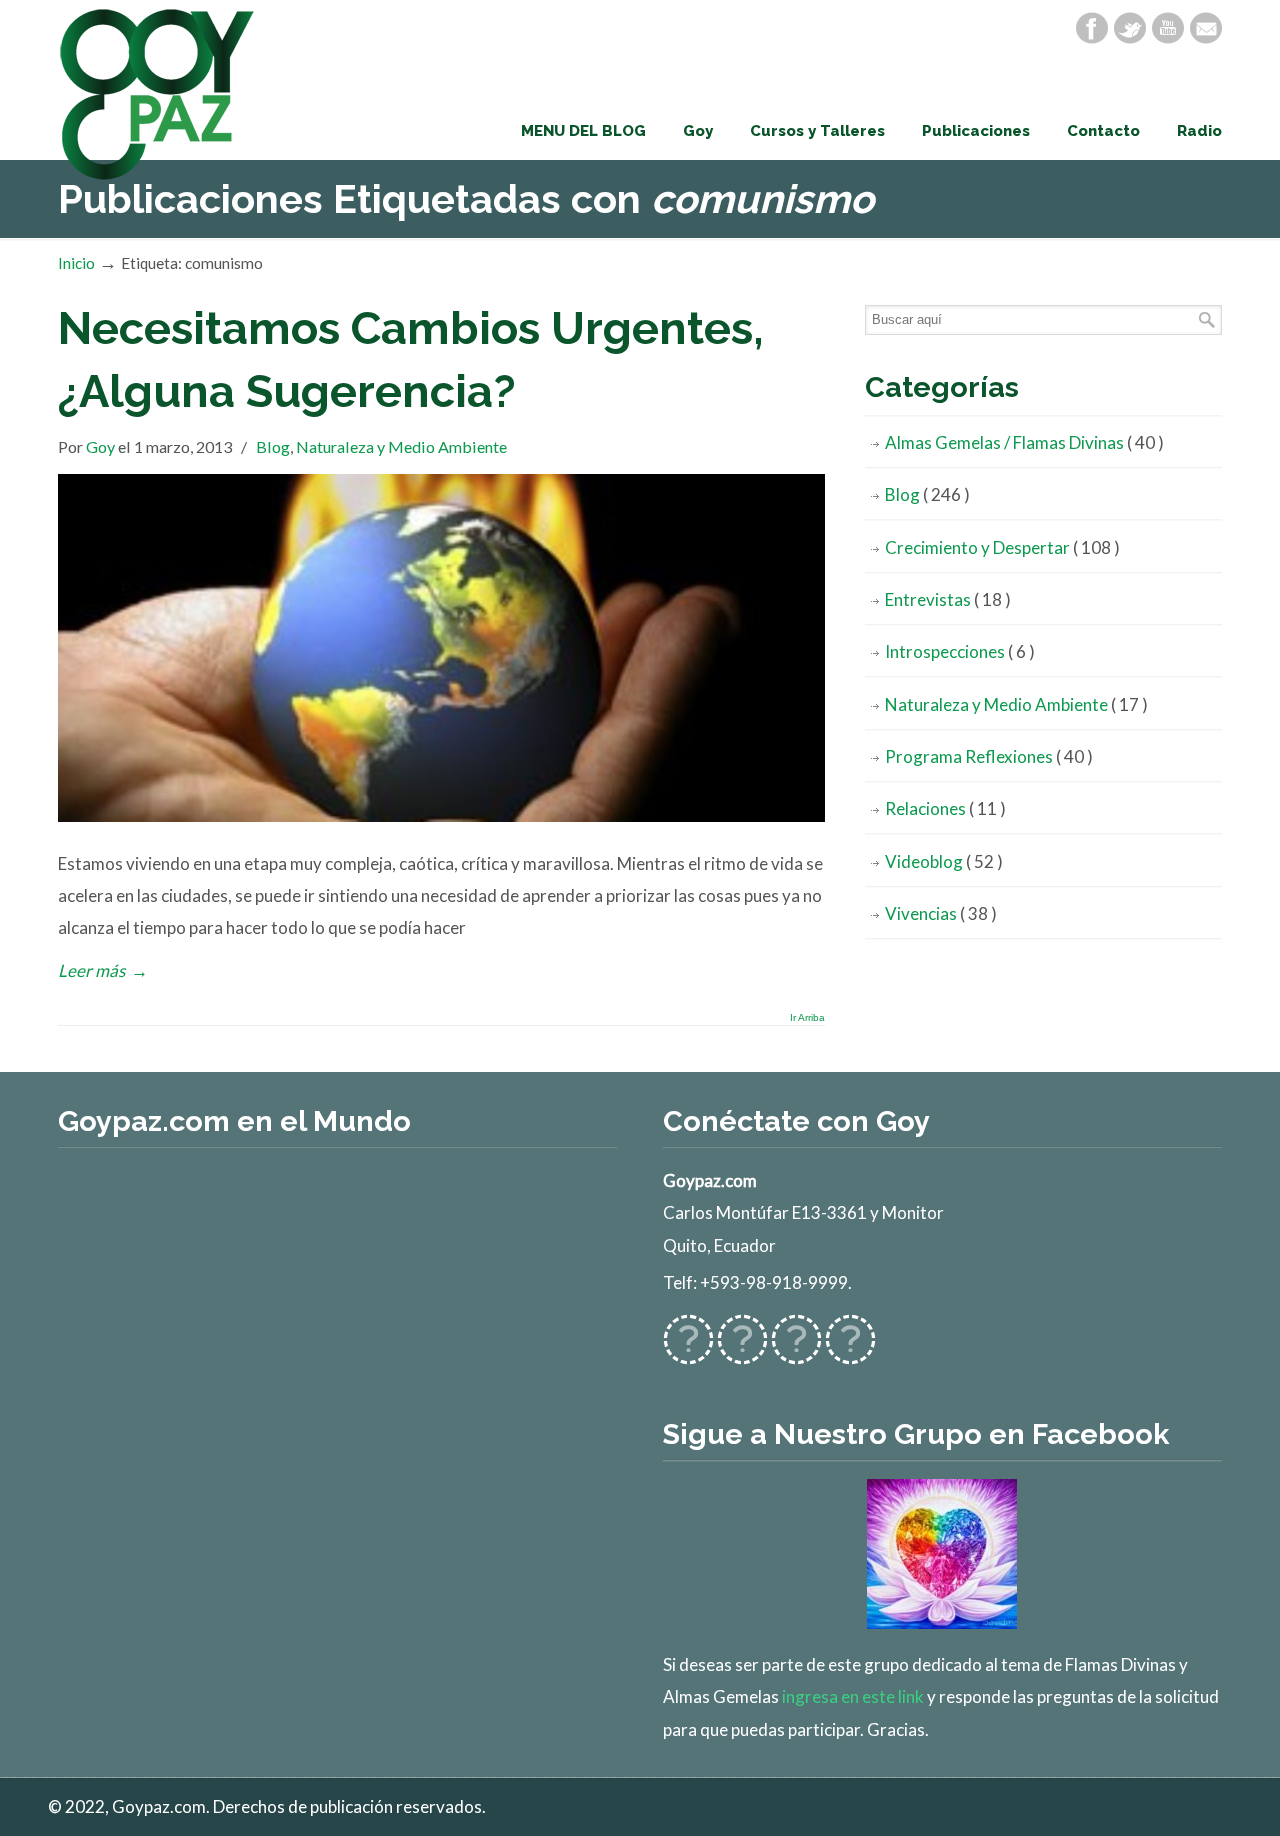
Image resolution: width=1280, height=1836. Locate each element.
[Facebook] (1092, 28)
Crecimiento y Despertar (1002, 547)
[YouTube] (1168, 28)
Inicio (76, 263)
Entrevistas (948, 599)
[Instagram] (796, 1352)
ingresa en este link (853, 1696)
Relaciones (945, 808)
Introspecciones (960, 651)
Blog (273, 446)
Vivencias (941, 913)
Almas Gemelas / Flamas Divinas (1024, 442)
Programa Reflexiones (989, 756)
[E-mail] (1206, 28)
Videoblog (944, 861)
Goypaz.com (158, 94)
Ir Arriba (807, 1018)
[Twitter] (1130, 28)
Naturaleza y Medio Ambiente (401, 446)
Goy (100, 446)
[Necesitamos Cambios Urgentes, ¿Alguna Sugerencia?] (441, 815)
